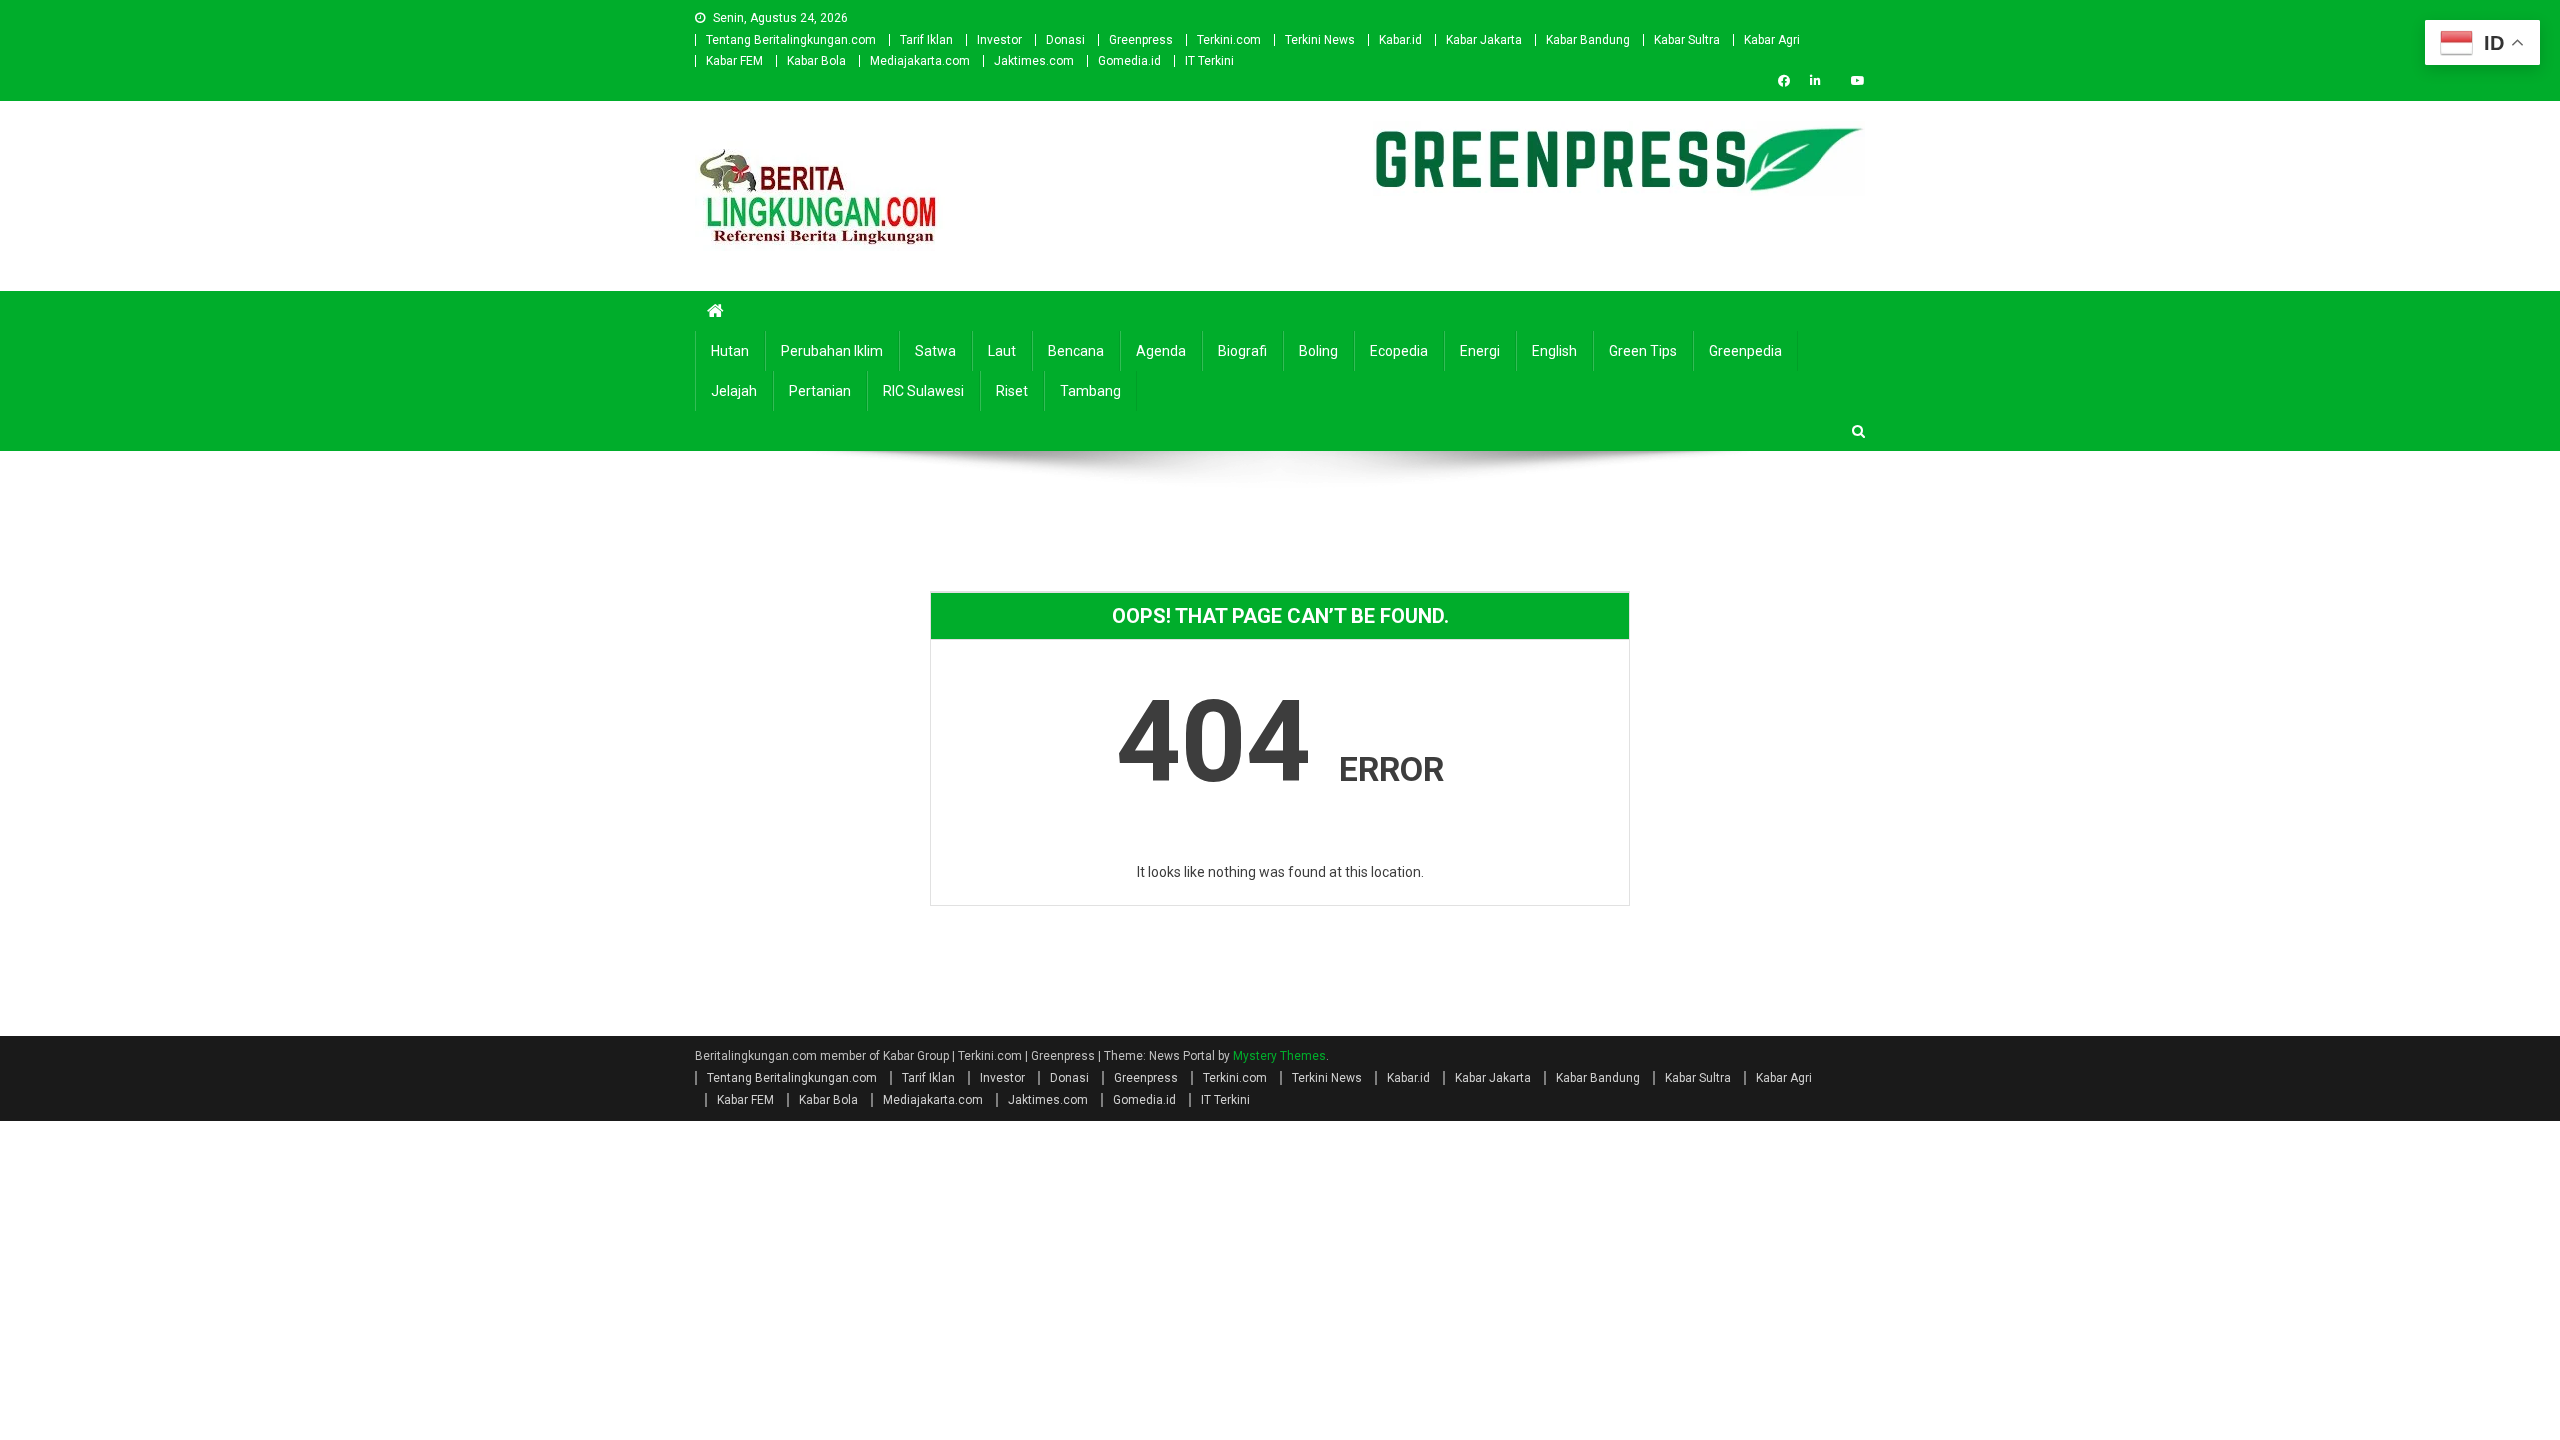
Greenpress (1141, 40)
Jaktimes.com (1034, 61)
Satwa (935, 351)
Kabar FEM (734, 61)
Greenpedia (1745, 351)
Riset (1012, 391)
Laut (1002, 351)
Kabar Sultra (1687, 40)
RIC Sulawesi (923, 391)
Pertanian (820, 391)
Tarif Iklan (926, 40)
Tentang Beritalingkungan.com (791, 40)
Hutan (730, 351)
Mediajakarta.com (920, 61)
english (1554, 351)
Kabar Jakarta (1484, 40)
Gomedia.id (1129, 61)
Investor (999, 40)
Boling (1318, 351)
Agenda (1161, 351)
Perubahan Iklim (832, 351)
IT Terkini (1209, 61)
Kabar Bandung (1588, 40)
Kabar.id (1400, 40)
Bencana (1076, 351)
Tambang (1090, 391)
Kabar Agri (1772, 40)
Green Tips (1643, 351)
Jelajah (734, 391)
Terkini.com (1229, 40)
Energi (1480, 351)
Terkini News (1320, 40)
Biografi (1242, 351)
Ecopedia (1399, 351)
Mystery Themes (1279, 1056)
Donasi (1065, 40)
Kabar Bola (816, 61)
